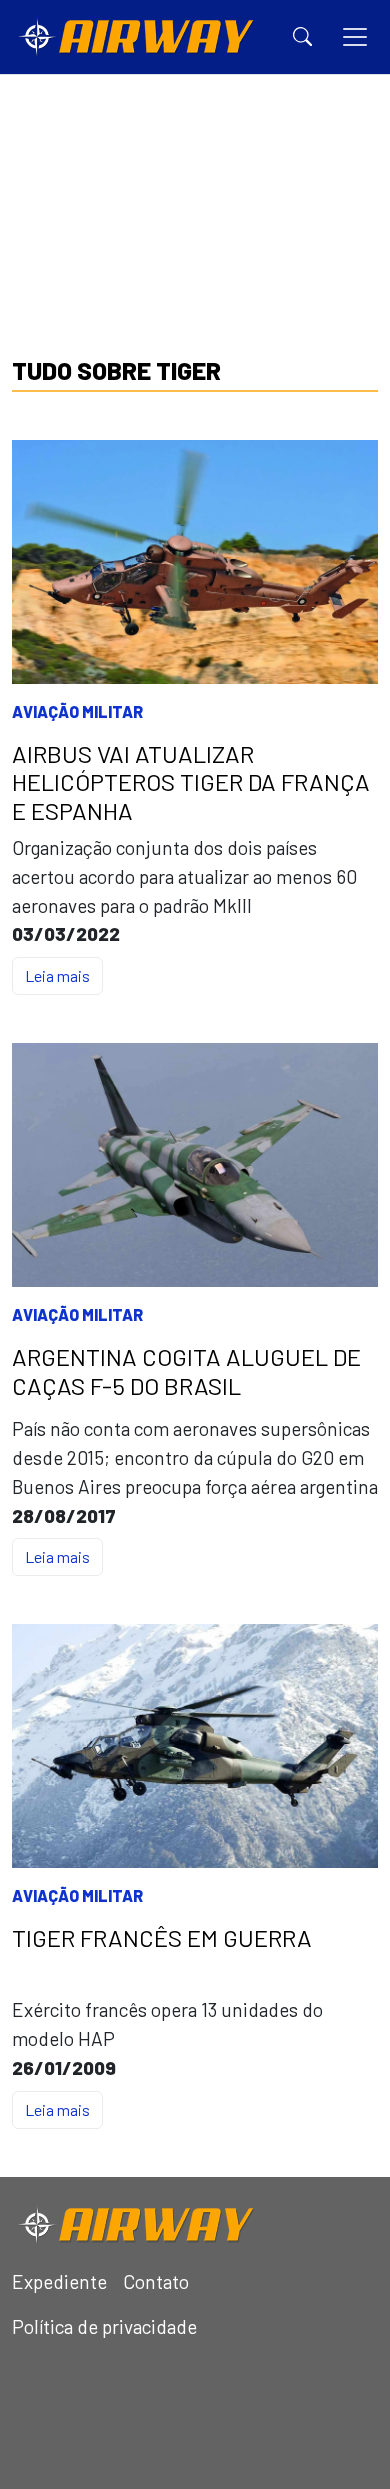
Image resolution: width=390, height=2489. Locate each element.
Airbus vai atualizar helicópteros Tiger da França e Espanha (191, 783)
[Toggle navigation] (355, 37)
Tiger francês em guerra (162, 1938)
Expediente (59, 2281)
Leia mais (57, 975)
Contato (156, 2281)
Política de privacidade (104, 2326)
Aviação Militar (77, 711)
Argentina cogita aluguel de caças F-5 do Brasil (186, 1371)
